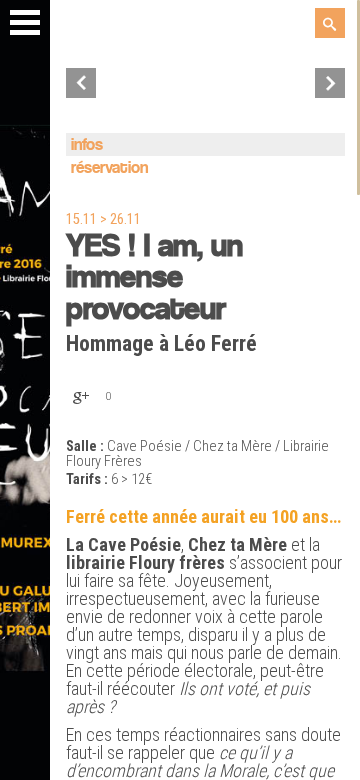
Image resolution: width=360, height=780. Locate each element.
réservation (109, 168)
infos (87, 145)
